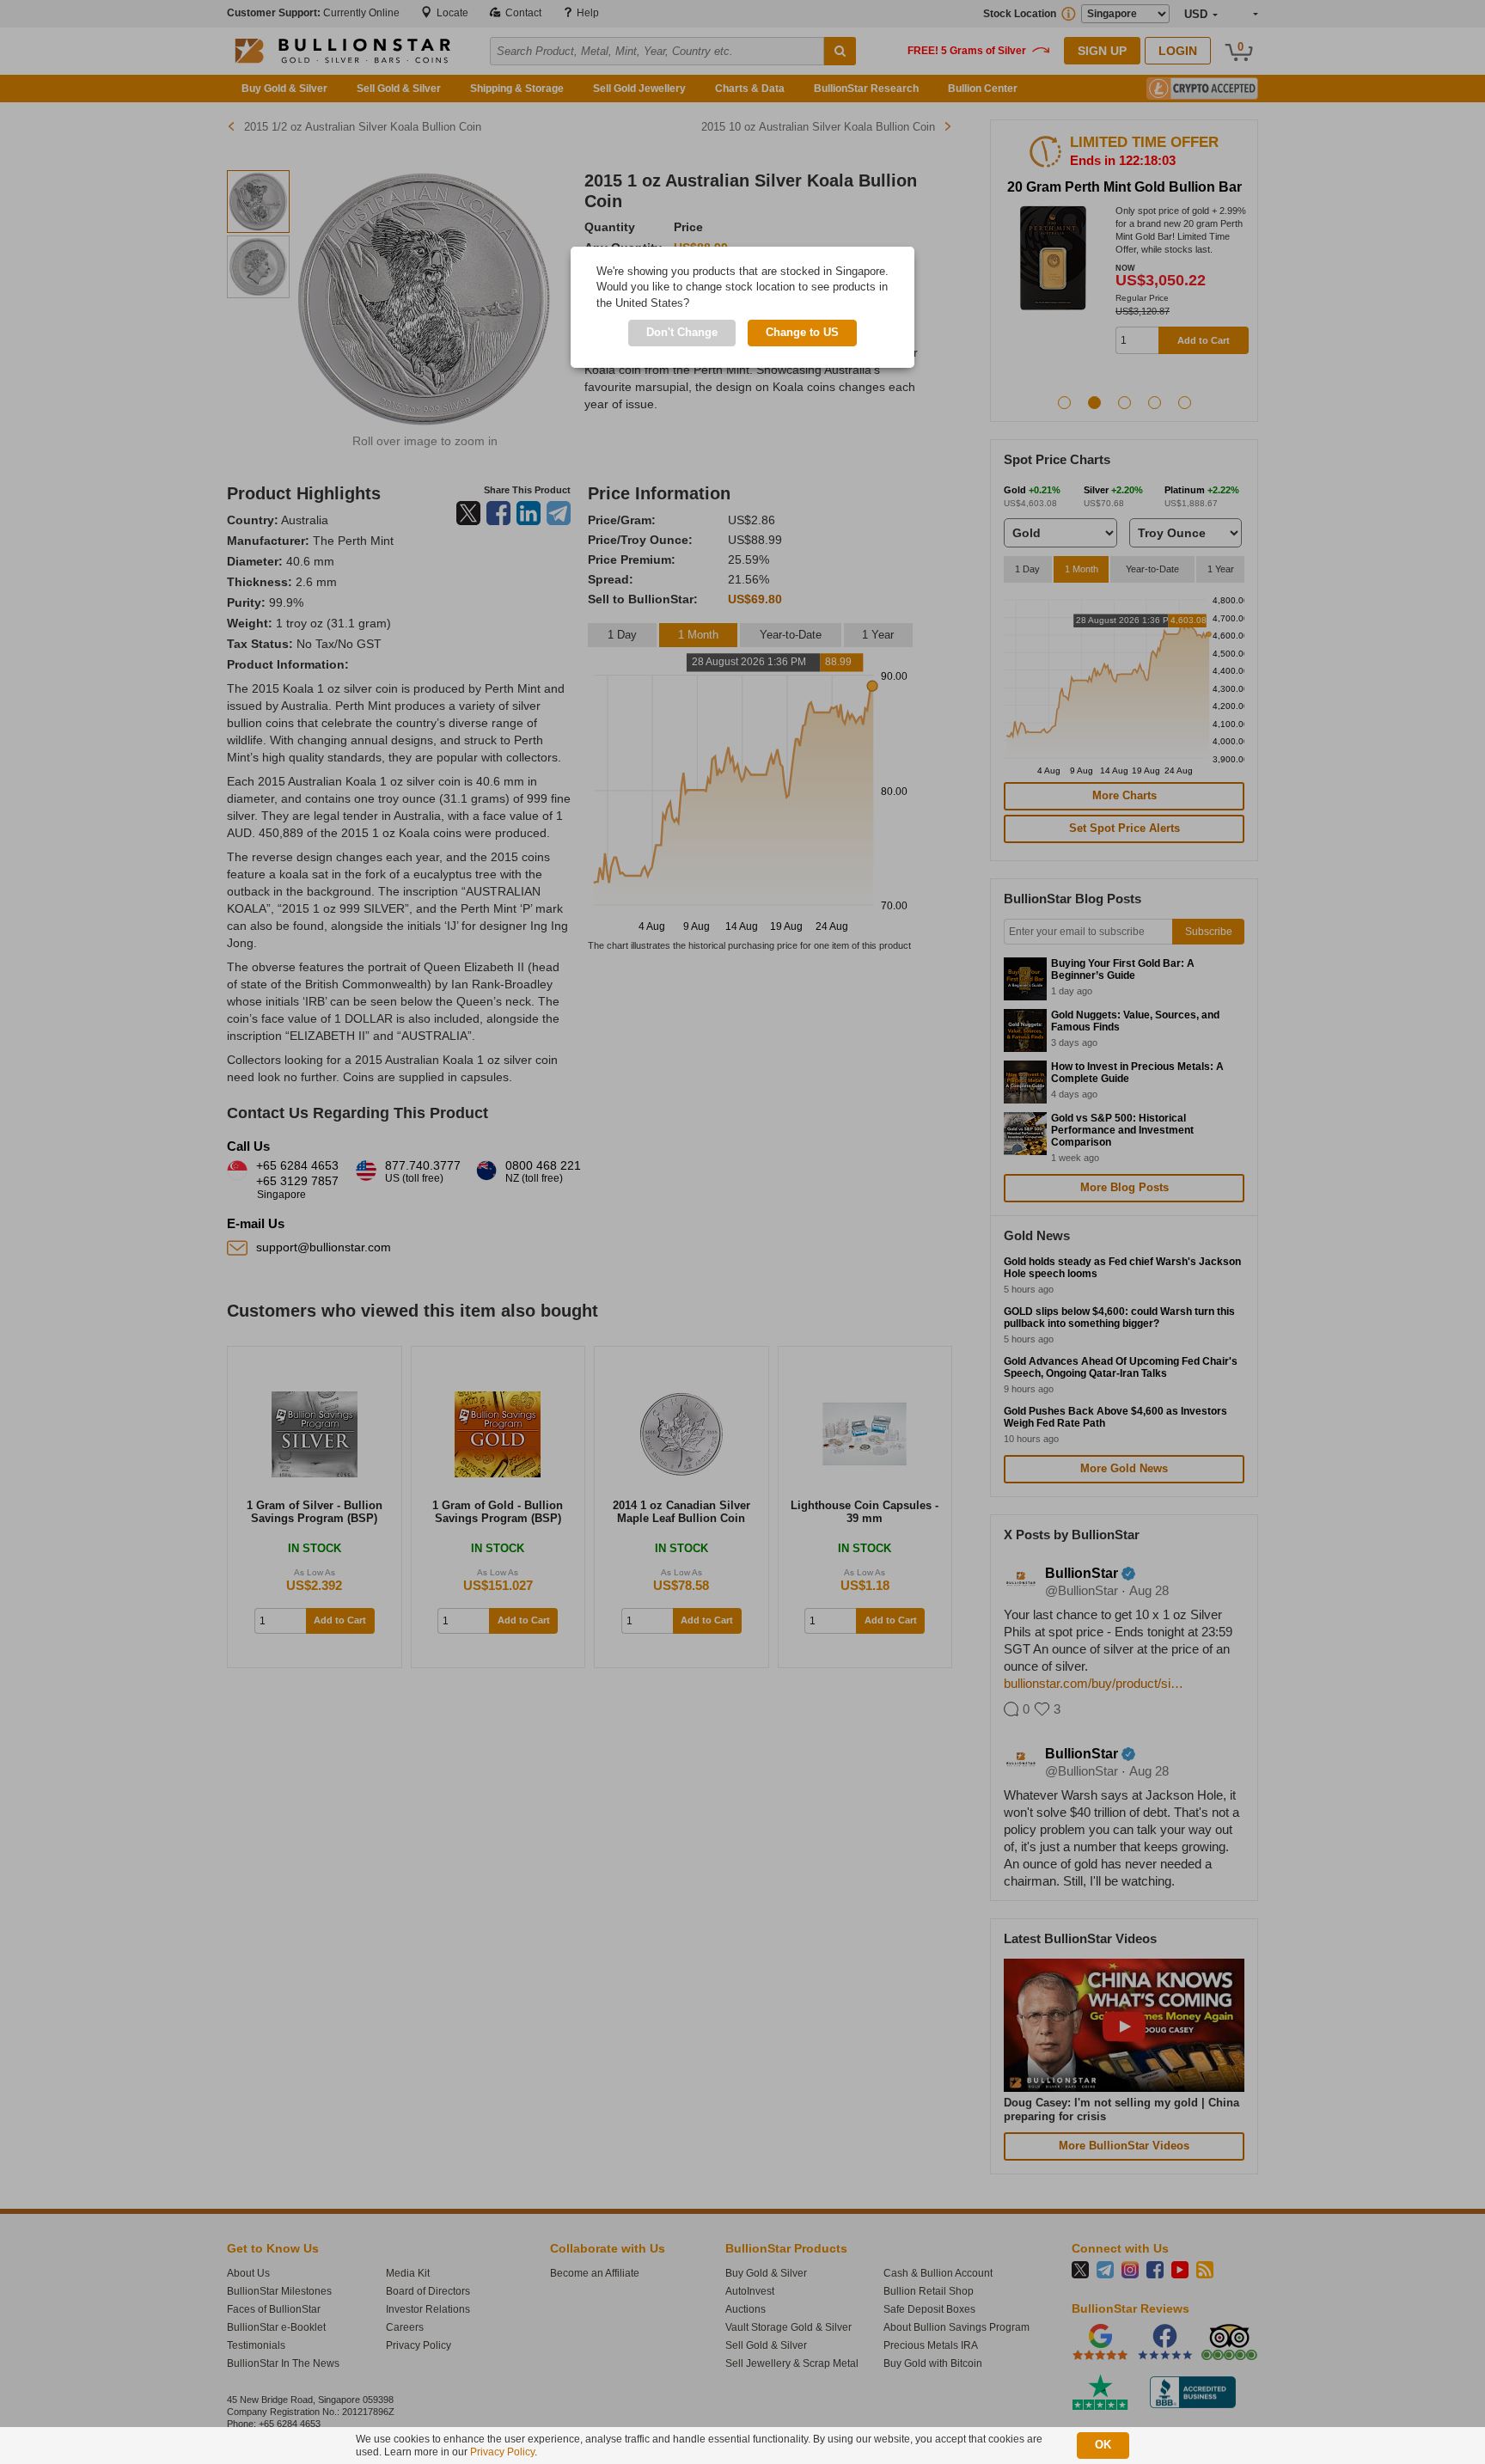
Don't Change (682, 332)
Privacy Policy (502, 2452)
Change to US (802, 332)
